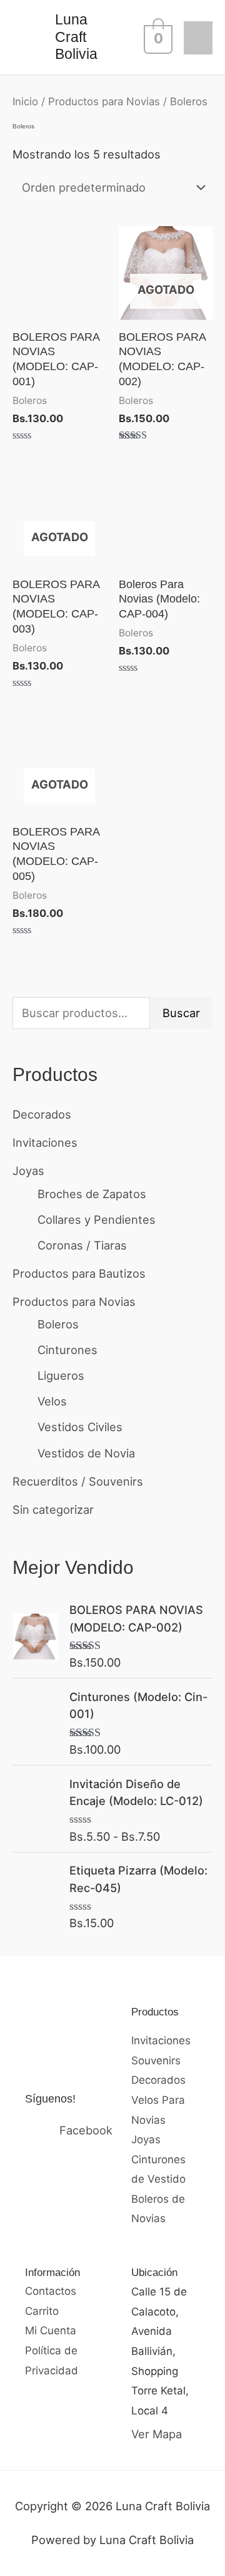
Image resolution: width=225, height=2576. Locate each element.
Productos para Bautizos (79, 1273)
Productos (155, 2012)
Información (52, 2273)
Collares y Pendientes (97, 1219)
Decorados (42, 1114)
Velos (52, 1401)
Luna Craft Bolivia (76, 37)
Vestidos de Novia (86, 1453)
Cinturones (67, 1350)
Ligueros (61, 1375)
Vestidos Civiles (80, 1427)
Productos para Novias (74, 1301)
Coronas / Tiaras (82, 1245)
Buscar (181, 1013)
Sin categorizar (53, 1509)
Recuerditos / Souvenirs (78, 1481)
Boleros (58, 1324)
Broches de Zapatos (92, 1194)
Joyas (28, 1171)
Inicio (25, 101)
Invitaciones (45, 1142)
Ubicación (154, 2273)
